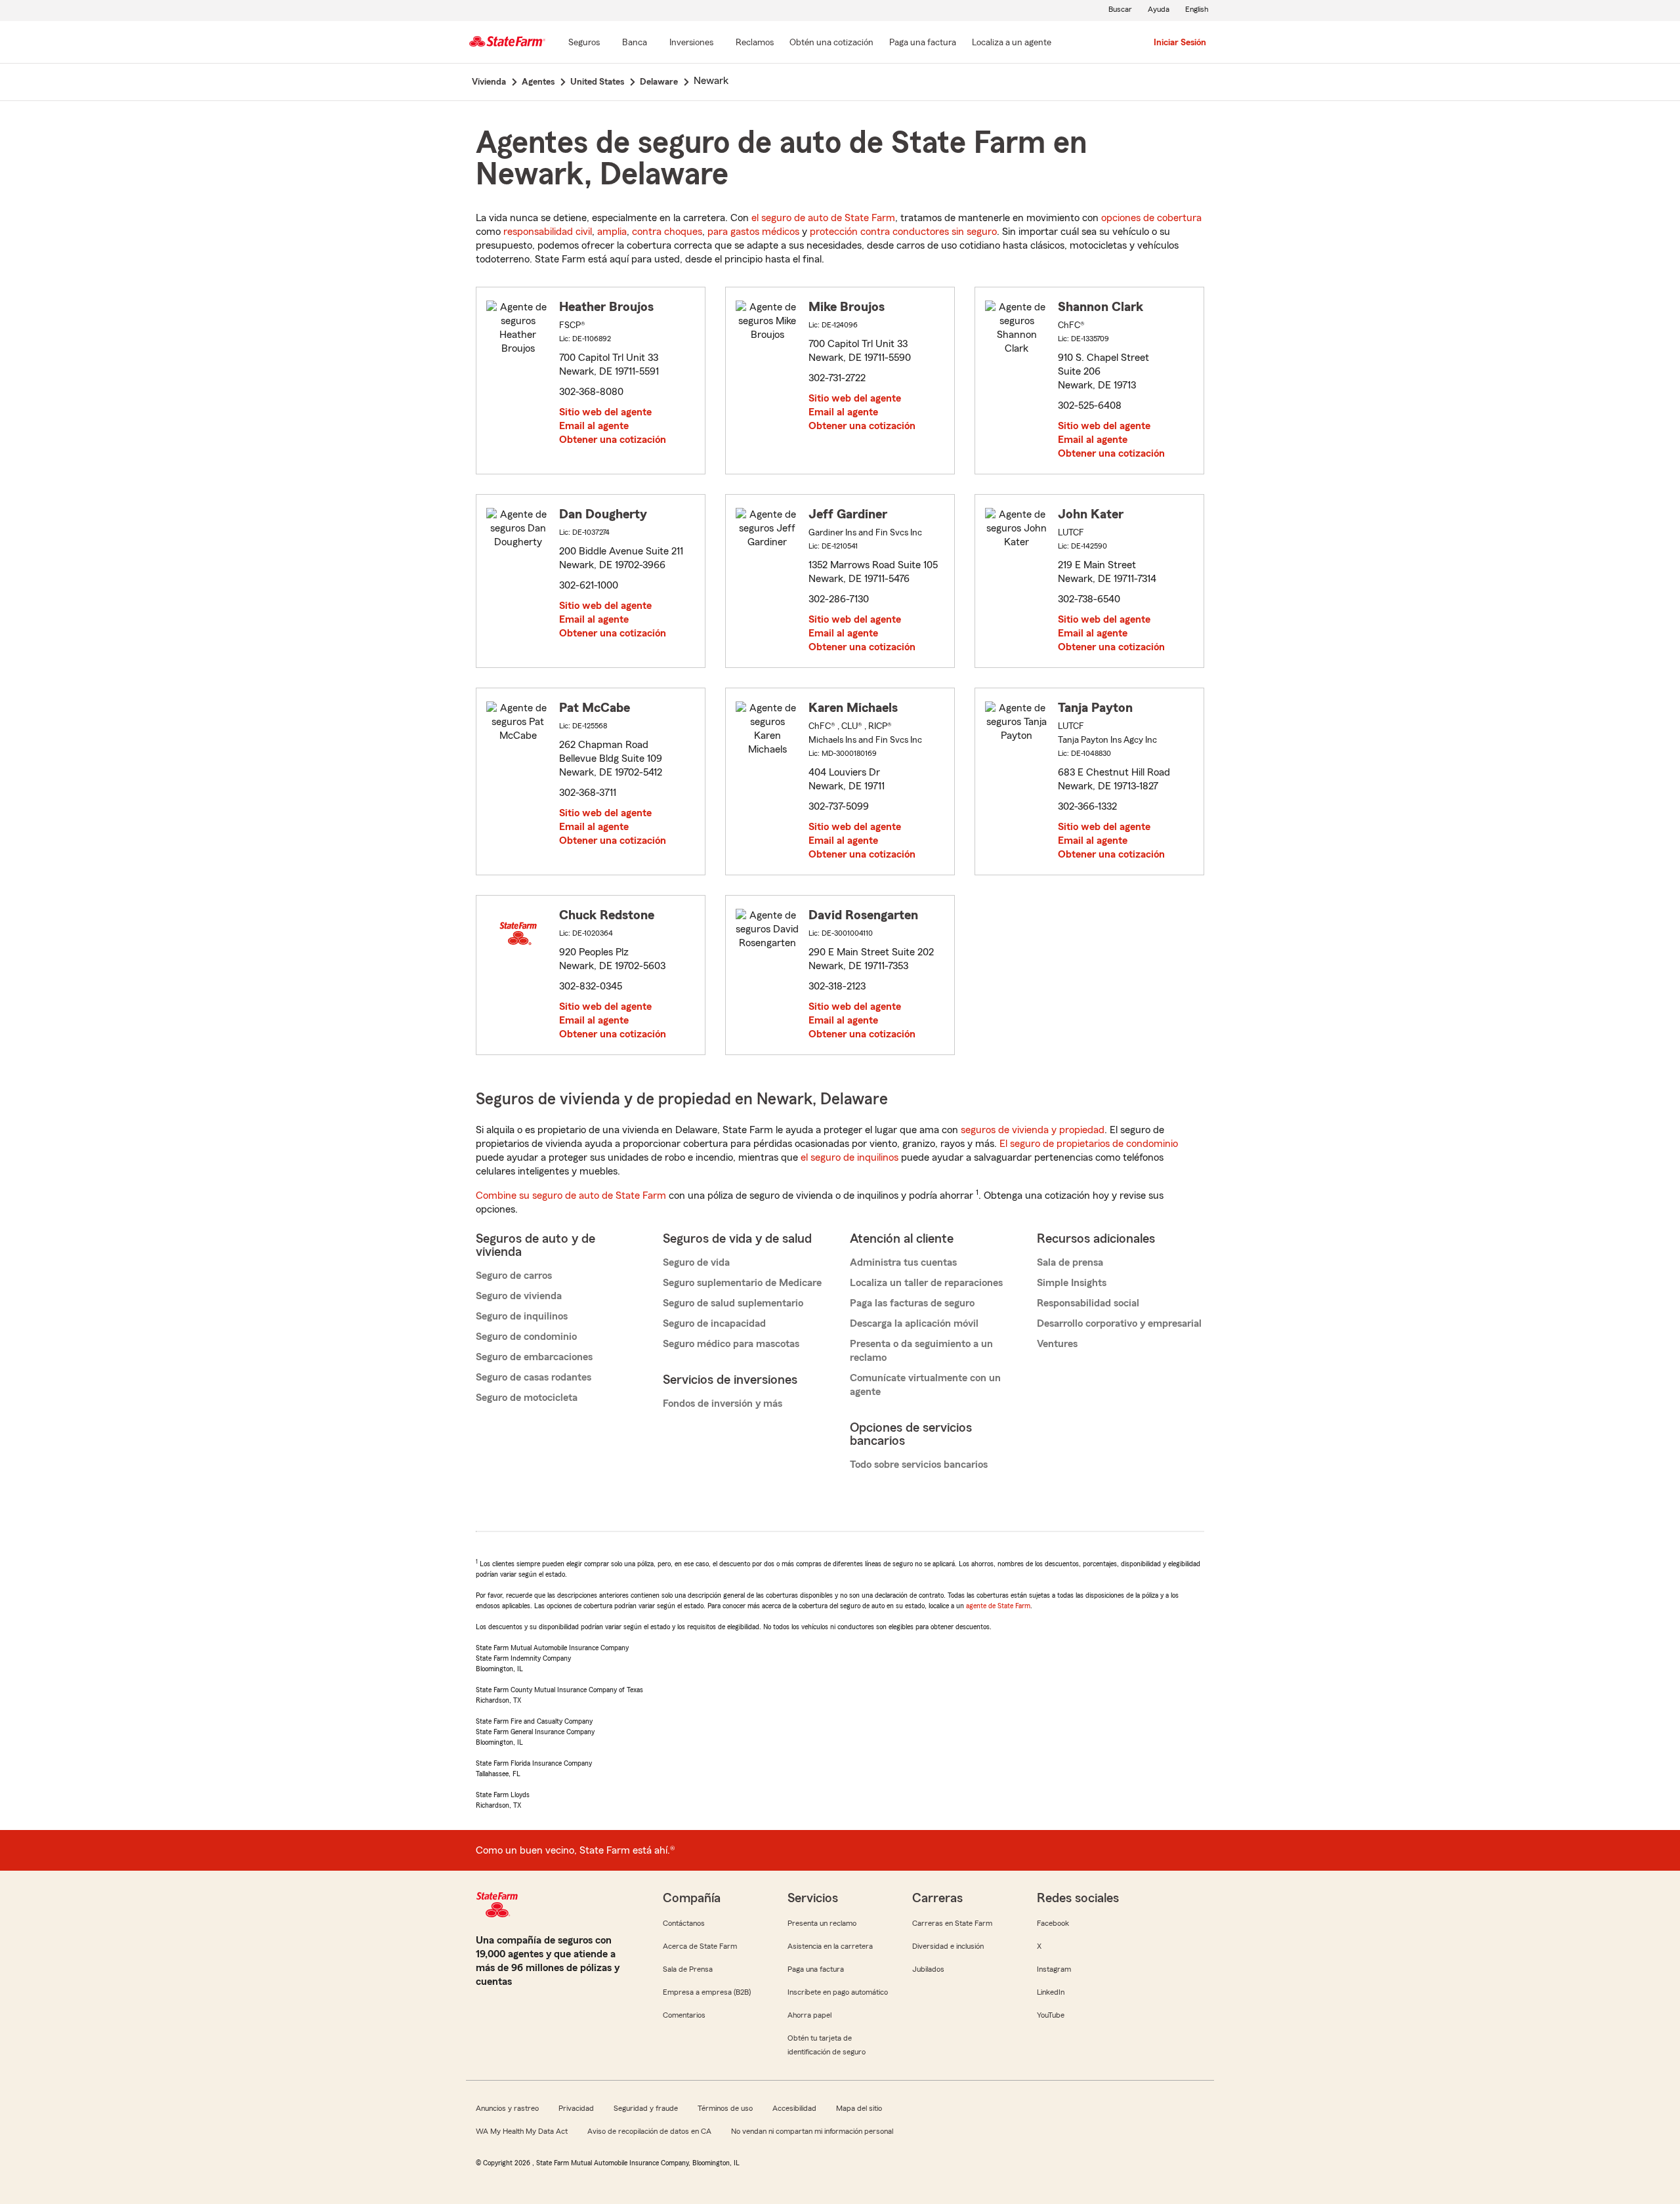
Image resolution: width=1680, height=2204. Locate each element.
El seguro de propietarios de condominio (1089, 1144)
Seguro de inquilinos (522, 1316)
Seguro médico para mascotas (731, 1344)
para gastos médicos (753, 232)
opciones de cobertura (1151, 218)
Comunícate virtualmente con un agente (925, 1385)
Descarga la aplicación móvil (914, 1323)
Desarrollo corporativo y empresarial (1119, 1323)
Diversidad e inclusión (948, 1946)
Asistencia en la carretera (830, 1946)
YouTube (1051, 2015)
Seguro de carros (514, 1276)
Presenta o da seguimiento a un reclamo (921, 1351)
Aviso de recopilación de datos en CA (649, 2131)
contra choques (667, 232)
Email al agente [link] (594, 426)
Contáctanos (684, 1923)
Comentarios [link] (684, 2015)
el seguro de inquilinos (850, 1157)
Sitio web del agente (605, 412)
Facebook (1053, 1923)
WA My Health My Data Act (522, 2131)
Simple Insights (1072, 1283)
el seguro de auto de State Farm (823, 218)
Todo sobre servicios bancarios (919, 1465)
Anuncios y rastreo (507, 2108)
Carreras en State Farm (952, 1923)
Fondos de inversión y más (723, 1403)
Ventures (1057, 1344)
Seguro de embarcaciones (534, 1357)
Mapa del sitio (859, 2108)
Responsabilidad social (1088, 1303)
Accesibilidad (794, 2108)
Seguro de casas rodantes (534, 1377)
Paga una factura (816, 1969)
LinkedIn (1051, 1992)
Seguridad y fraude (646, 2108)
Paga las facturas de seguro (912, 1303)
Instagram (1054, 1969)
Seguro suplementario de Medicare (742, 1283)
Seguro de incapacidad (714, 1323)
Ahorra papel (809, 2015)
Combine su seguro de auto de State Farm (571, 1196)
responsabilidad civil (548, 232)
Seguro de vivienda (519, 1296)
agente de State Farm (998, 1606)
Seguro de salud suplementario (733, 1303)
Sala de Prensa (688, 1969)
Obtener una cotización (613, 440)
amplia (612, 232)
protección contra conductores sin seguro (903, 232)
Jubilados (928, 1969)
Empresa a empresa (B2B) (707, 1992)
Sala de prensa (1070, 1262)
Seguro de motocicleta (527, 1398)
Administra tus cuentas (903, 1262)
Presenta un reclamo (822, 1923)
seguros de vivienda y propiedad (1033, 1130)
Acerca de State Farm (700, 1946)
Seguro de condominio (526, 1337)
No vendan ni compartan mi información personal (812, 2131)
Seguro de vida (696, 1262)
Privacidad (576, 2108)
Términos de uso (725, 2108)
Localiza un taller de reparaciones (926, 1283)
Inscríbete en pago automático (838, 1992)
